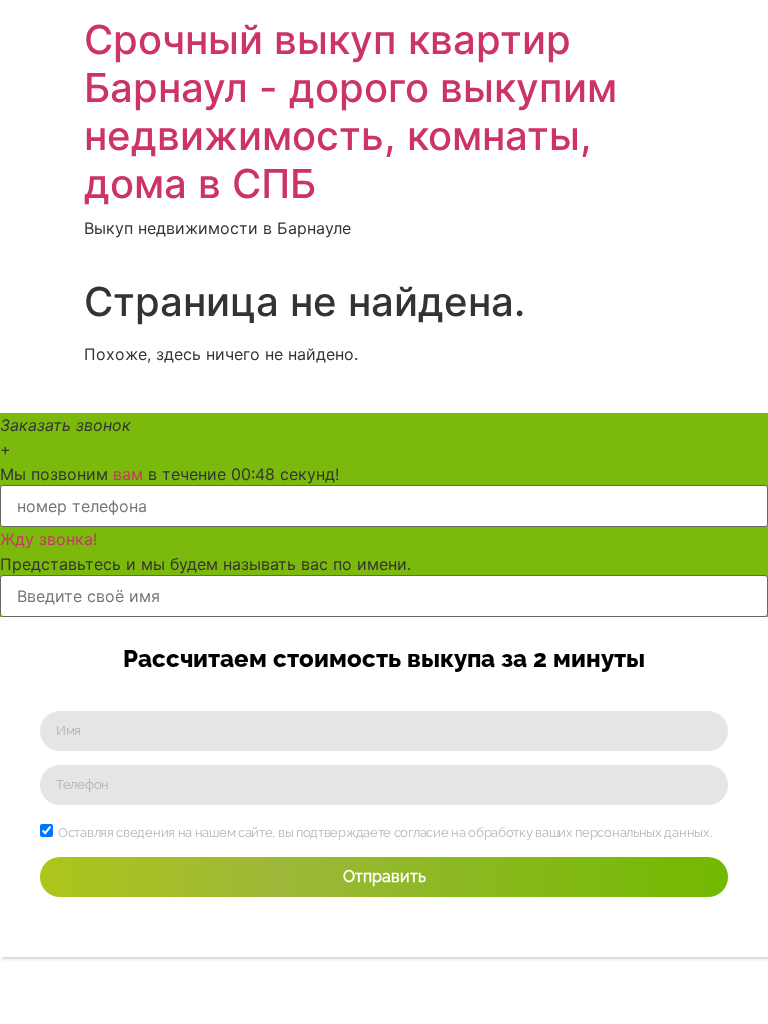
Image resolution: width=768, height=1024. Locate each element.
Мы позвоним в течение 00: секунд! (169, 474)
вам (128, 474)
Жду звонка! (48, 539)
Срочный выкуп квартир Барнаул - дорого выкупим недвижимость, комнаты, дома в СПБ (350, 111)
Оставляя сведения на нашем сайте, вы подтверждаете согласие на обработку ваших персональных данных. (384, 832)
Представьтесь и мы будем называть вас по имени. (205, 564)
